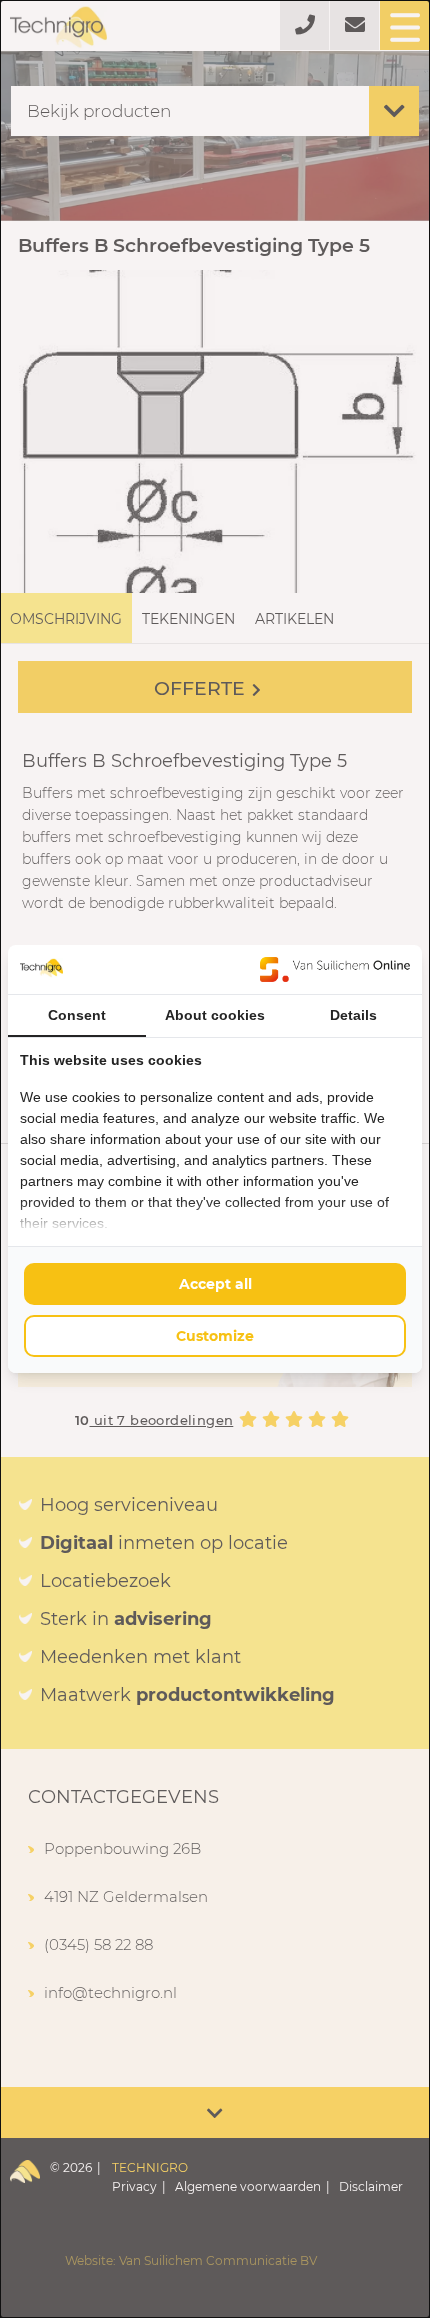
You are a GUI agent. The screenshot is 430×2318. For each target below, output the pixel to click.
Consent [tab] (77, 1015)
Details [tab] (353, 1015)
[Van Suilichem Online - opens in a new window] (335, 969)
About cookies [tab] (215, 1015)
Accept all (215, 1284)
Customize (215, 1336)
